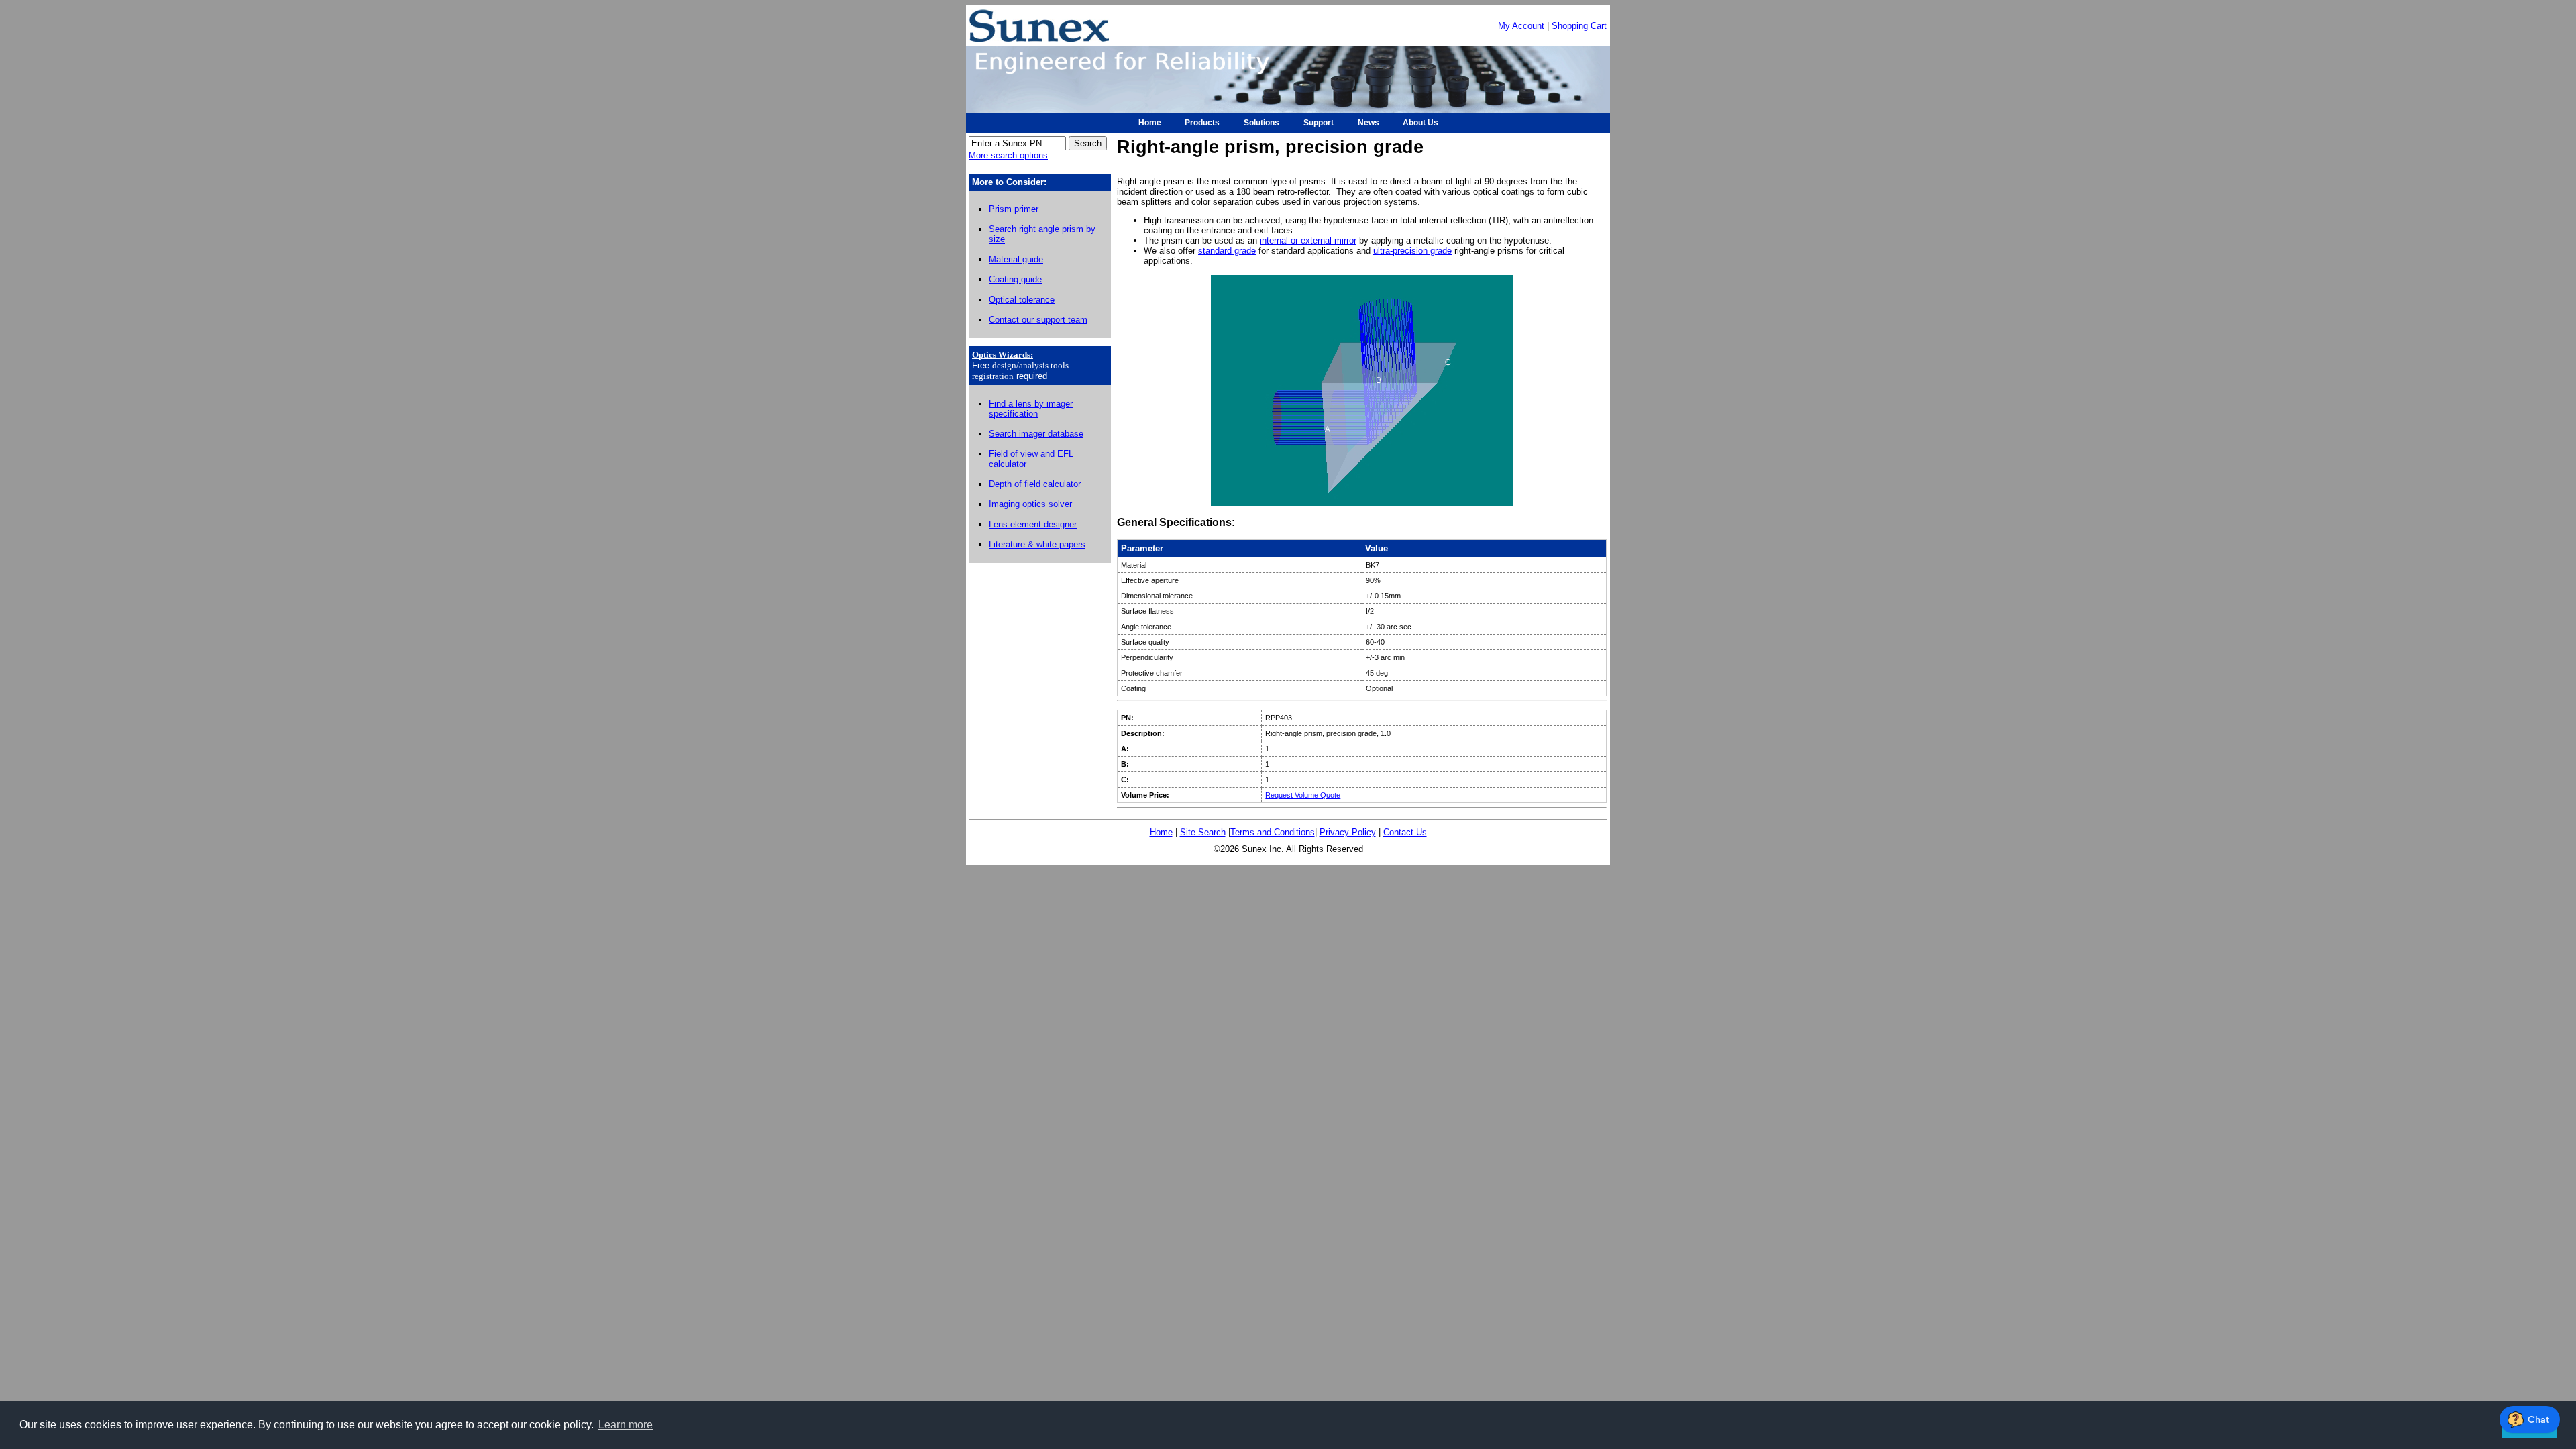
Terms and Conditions (1273, 832)
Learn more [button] (626, 1425)
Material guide (1016, 259)
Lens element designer (1033, 524)
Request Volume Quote (1303, 795)
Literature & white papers (1037, 544)
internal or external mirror (1308, 240)
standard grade (1227, 251)
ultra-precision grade (1412, 251)
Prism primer (1014, 209)
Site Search (1203, 832)
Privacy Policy (1348, 832)
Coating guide (1015, 279)
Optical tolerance (1022, 300)
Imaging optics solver (1030, 504)
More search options (1008, 155)
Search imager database (1036, 434)
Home (1161, 832)
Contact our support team (1038, 320)
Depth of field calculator (1035, 484)
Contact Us (1405, 832)
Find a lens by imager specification (1031, 409)
